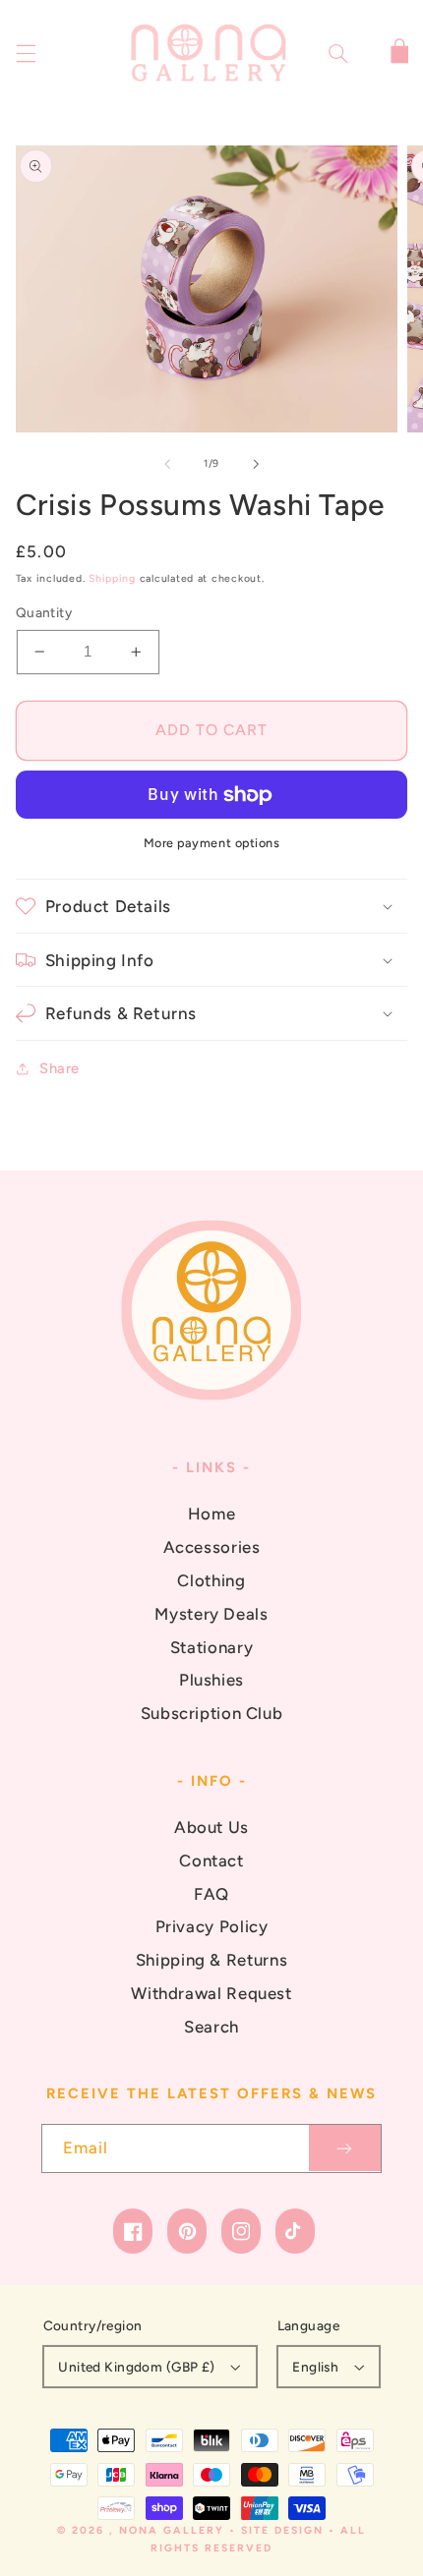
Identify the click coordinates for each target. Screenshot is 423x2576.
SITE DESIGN (282, 2530)
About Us (211, 1827)
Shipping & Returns (211, 1960)
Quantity (44, 612)
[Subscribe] (345, 2148)
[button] (26, 53)
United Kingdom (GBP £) (136, 2367)
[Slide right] (256, 464)
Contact (211, 1860)
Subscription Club (212, 1713)
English (315, 2367)
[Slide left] (167, 464)
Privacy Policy (212, 1926)
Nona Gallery (172, 2530)
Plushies (211, 1680)
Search (211, 2027)
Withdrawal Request (211, 1993)
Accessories (212, 1547)
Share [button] (60, 1068)
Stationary (211, 1647)
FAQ (211, 1894)
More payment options (212, 843)
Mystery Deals (211, 1614)
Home (212, 1514)
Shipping (112, 578)
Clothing (211, 1580)
